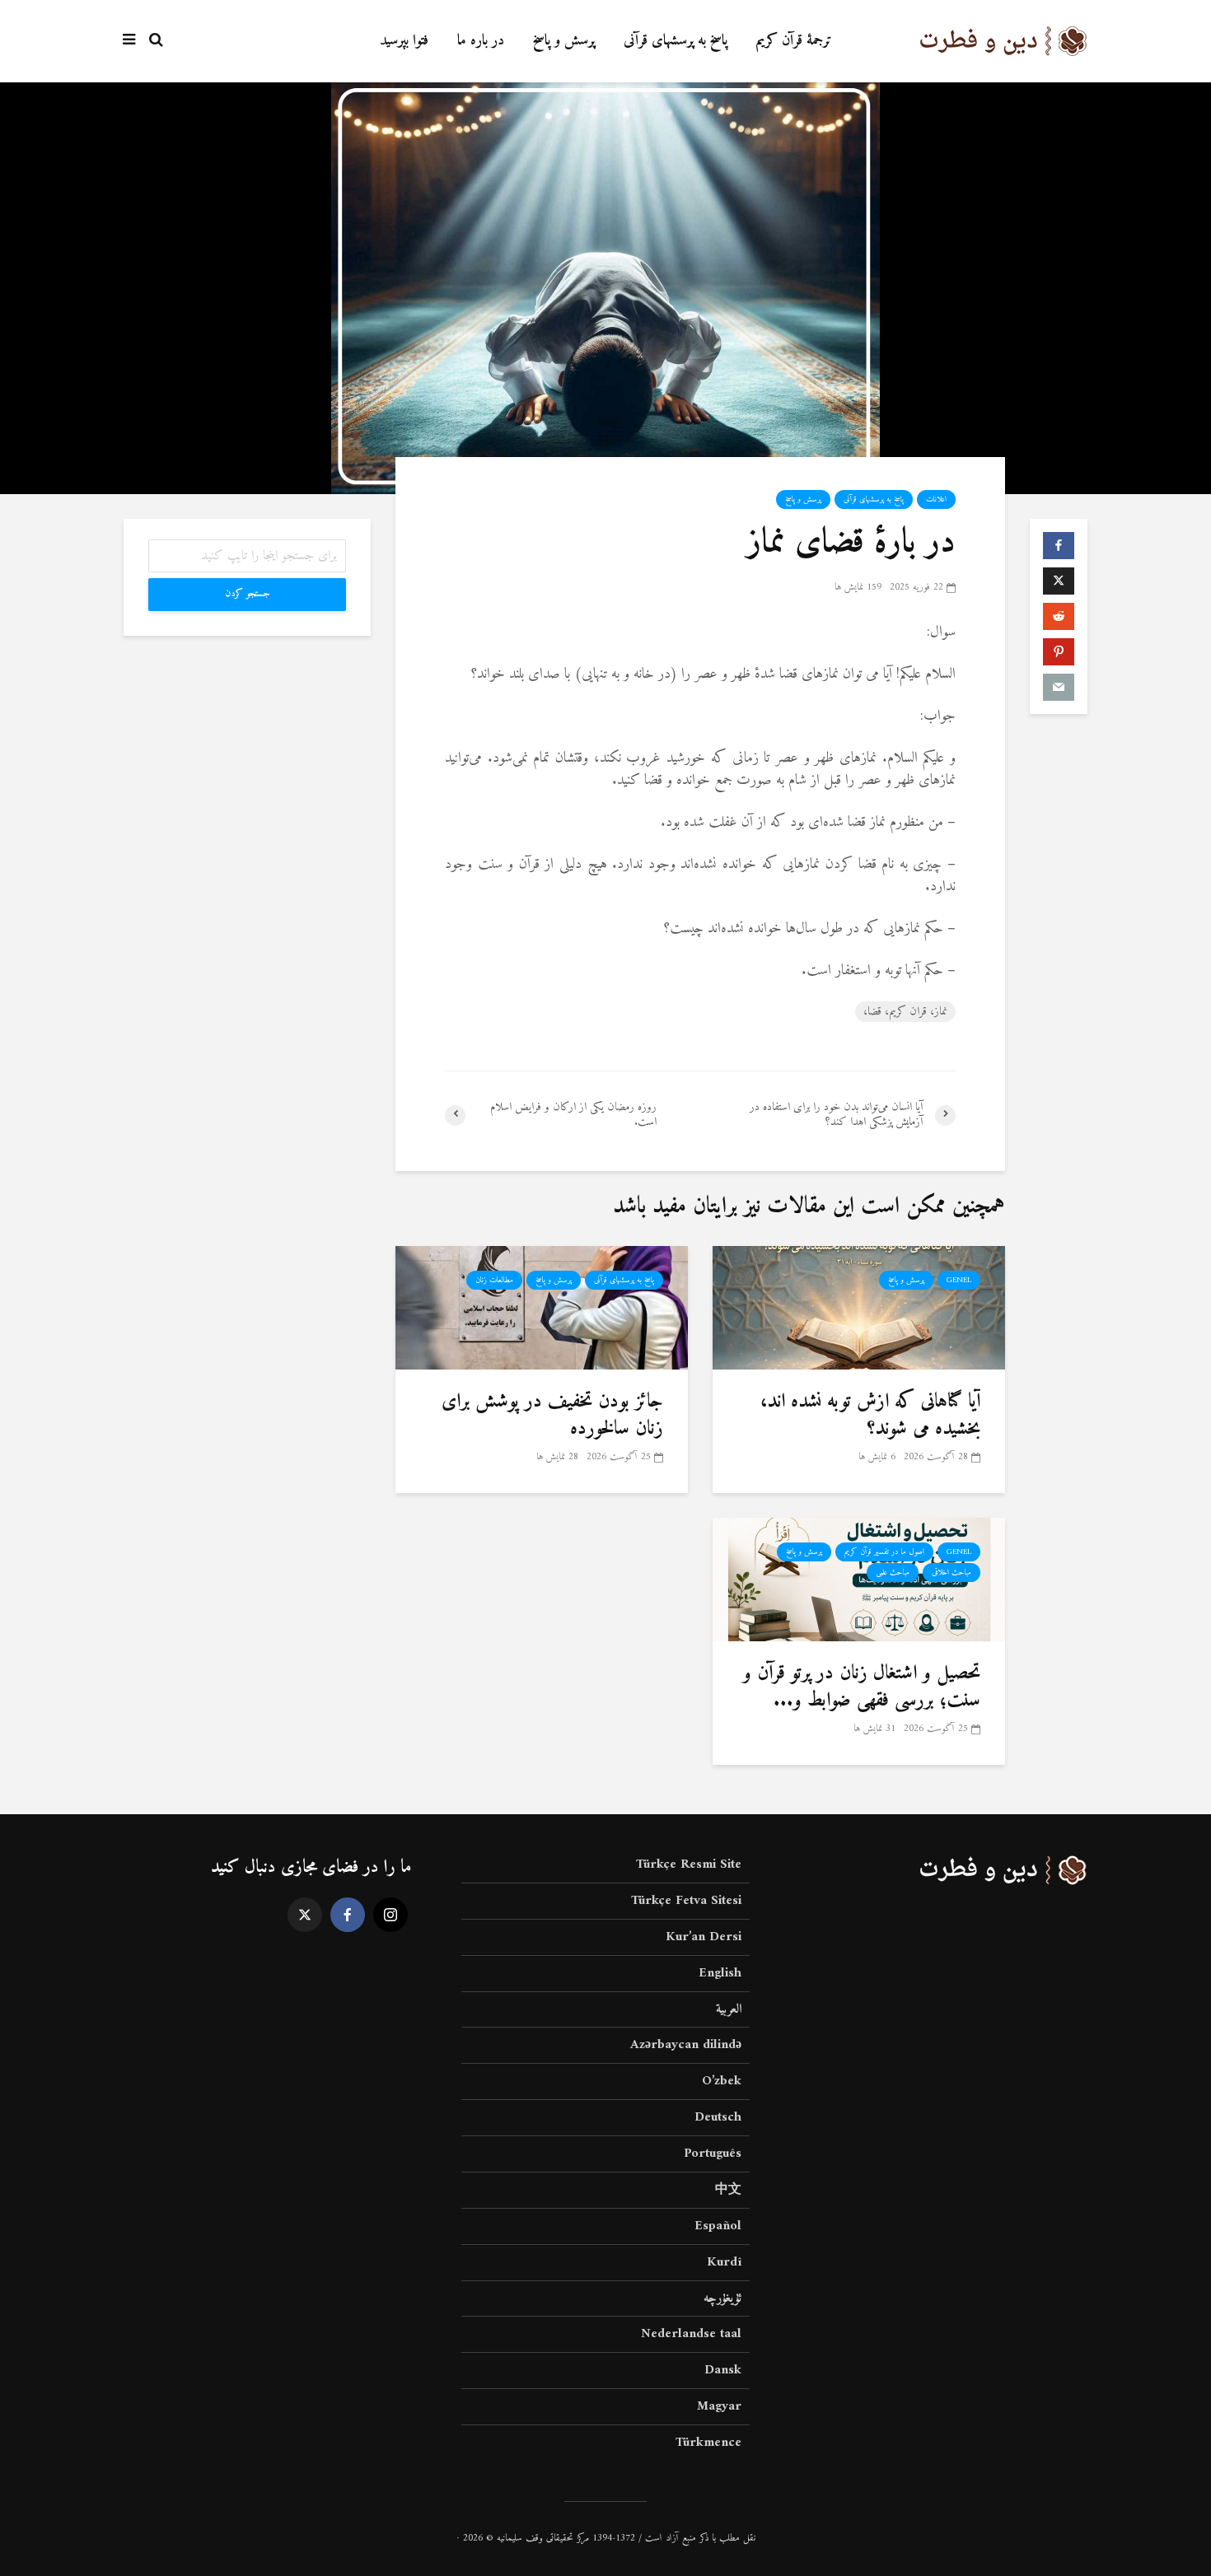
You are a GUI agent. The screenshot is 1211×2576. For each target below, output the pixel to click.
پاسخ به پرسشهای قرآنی (676, 41)
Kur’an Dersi (704, 1937)
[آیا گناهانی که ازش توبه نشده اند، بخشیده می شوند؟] (859, 1307)
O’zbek (722, 2081)
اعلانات (936, 499)
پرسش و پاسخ (564, 41)
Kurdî (724, 2262)
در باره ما (481, 41)
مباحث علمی (893, 1573)
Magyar (719, 2406)
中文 (728, 2190)
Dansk (723, 2370)
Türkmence (708, 2443)
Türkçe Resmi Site (689, 1866)
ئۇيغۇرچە (722, 2298)
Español (718, 2226)
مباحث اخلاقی (951, 1573)
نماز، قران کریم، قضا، (905, 1012)
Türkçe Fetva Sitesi (686, 1901)
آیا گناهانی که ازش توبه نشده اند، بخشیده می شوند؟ (870, 1415)
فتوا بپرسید (404, 41)
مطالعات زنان (494, 1280)
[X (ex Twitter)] (305, 1915)
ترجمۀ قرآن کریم (794, 41)
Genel (959, 1280)
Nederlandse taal (691, 2334)
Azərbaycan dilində (686, 2045)
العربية (729, 2009)
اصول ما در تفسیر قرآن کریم (884, 1552)
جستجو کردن (248, 594)
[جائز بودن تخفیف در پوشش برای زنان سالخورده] (542, 1307)
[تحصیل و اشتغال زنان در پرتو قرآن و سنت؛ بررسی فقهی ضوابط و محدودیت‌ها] (859, 1579)
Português (713, 2154)
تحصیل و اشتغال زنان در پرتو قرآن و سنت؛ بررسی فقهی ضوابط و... (862, 1687)
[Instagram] (390, 1915)
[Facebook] (348, 1915)
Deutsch (718, 2117)
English (720, 1973)
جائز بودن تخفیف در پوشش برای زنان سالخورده (552, 1415)
